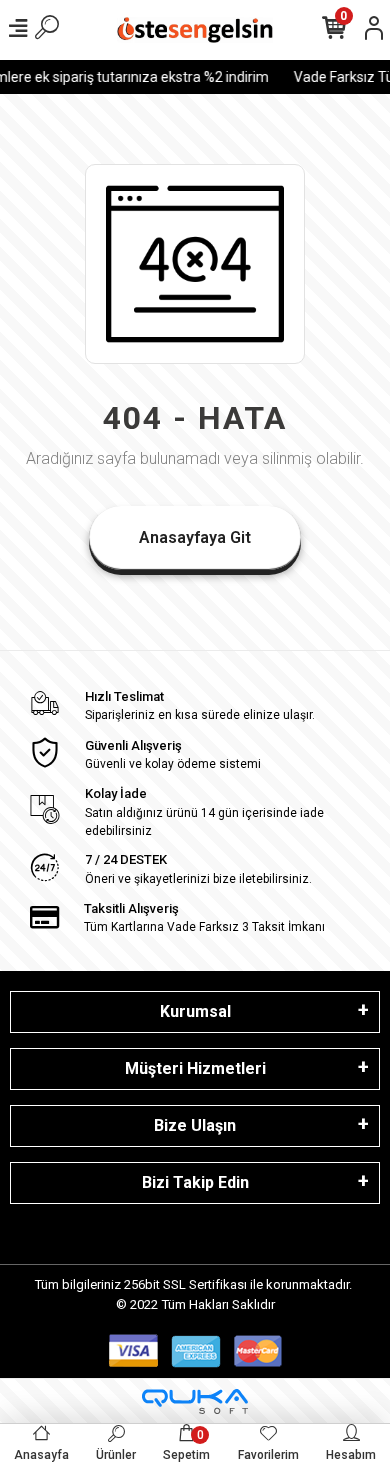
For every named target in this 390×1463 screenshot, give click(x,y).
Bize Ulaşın (195, 1125)
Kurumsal (195, 1011)
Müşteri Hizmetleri (195, 1068)
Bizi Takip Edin (195, 1182)
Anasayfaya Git (195, 537)
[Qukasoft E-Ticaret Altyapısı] (195, 1401)
